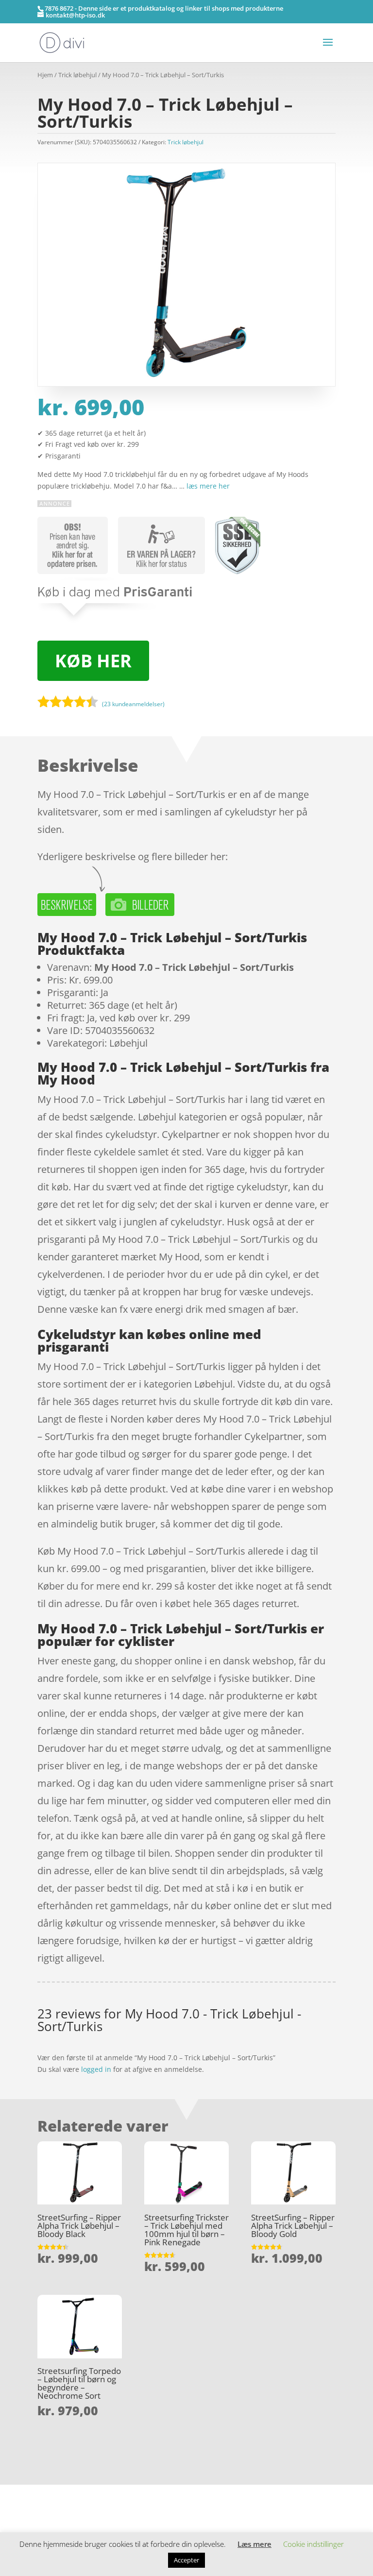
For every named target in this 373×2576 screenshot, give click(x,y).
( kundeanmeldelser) (133, 703)
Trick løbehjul (77, 75)
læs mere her (208, 486)
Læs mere (254, 2544)
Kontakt (50, 2520)
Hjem (45, 75)
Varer (46, 2505)
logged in (96, 2069)
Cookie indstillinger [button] (314, 2544)
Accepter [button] (186, 2560)
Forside (49, 2490)
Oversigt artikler (88, 2490)
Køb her (93, 661)
